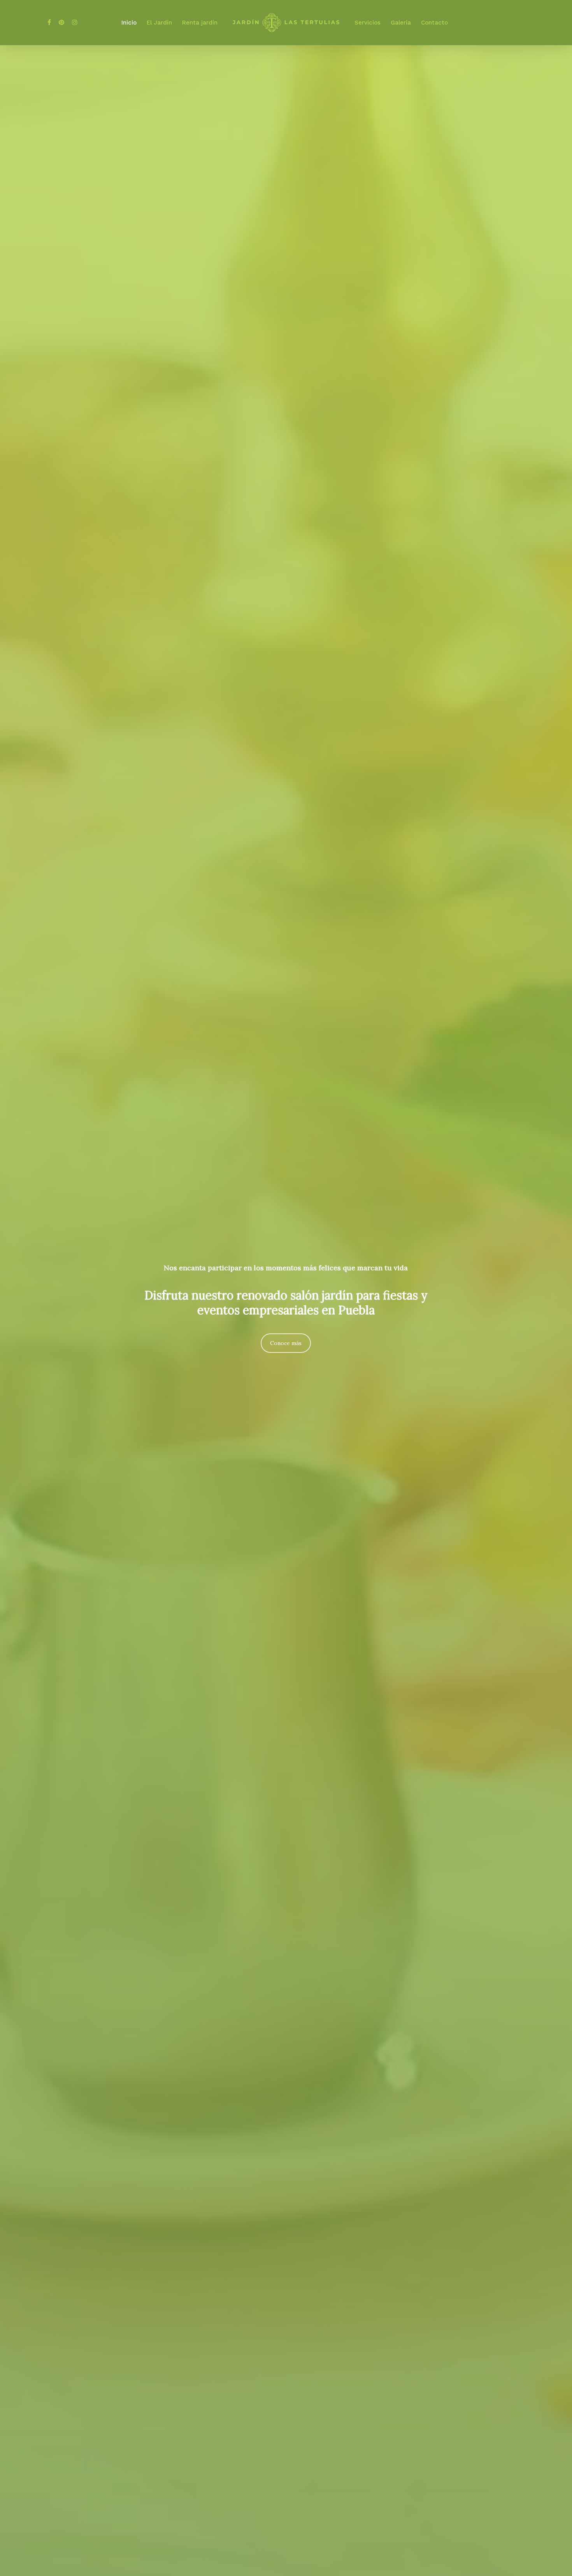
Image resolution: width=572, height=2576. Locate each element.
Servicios (368, 23)
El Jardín (159, 23)
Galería (401, 23)
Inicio (129, 23)
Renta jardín (200, 23)
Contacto (434, 23)
